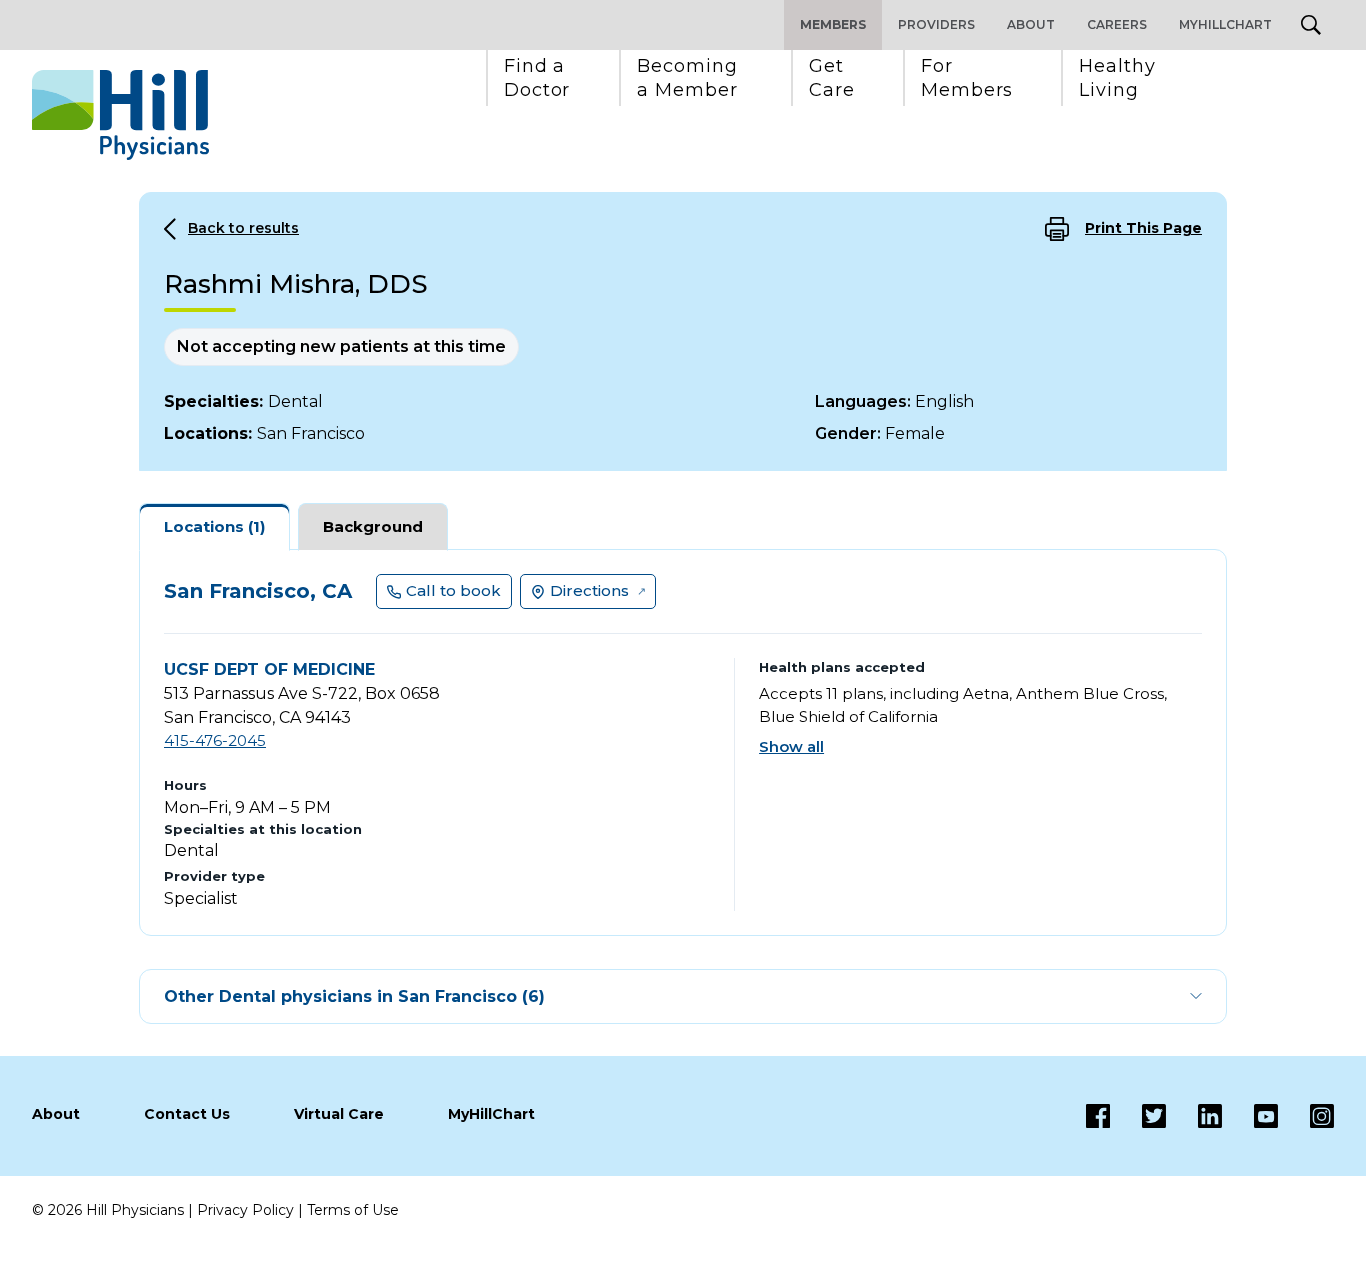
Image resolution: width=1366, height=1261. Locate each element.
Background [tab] (373, 526)
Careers (1117, 24)
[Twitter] (1138, 1116)
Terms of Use (353, 1210)
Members (833, 24)
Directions (589, 590)
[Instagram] (1306, 1116)
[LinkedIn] (1194, 1116)
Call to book (453, 590)
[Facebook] (1098, 1116)
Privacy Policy (245, 1210)
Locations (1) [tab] (214, 526)
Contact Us (187, 1114)
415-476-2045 (215, 740)
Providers (936, 24)
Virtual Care (339, 1114)
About (1031, 24)
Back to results (243, 228)
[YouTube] (1250, 1116)
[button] (537, 78)
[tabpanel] (683, 742)
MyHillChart (1225, 24)
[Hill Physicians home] (120, 115)
